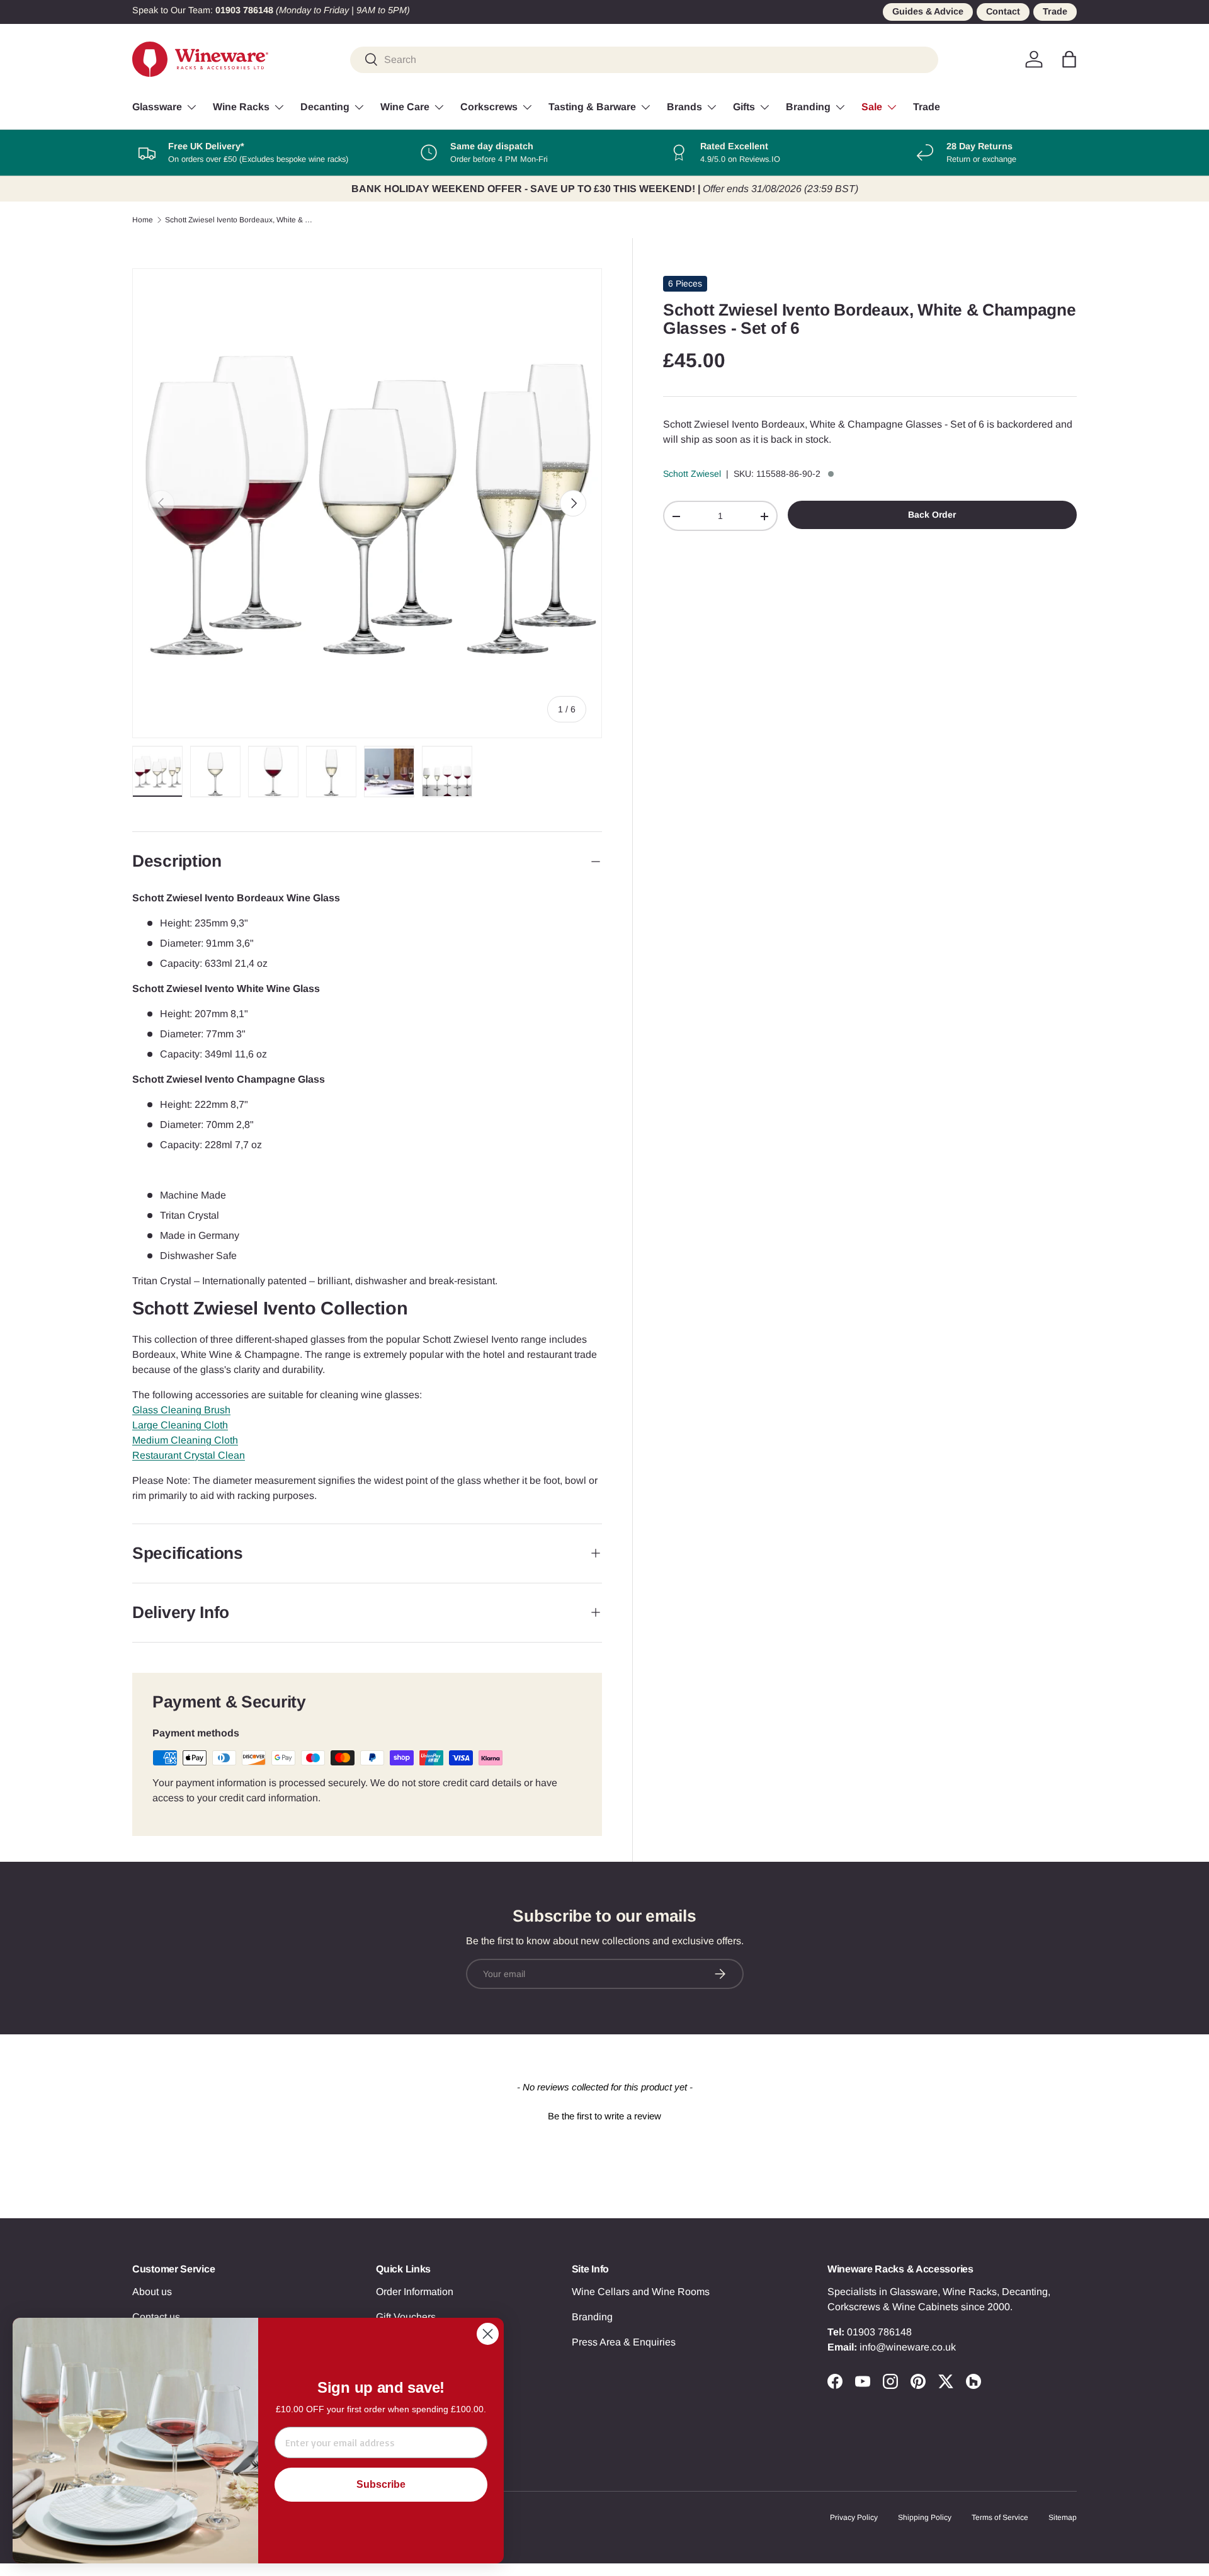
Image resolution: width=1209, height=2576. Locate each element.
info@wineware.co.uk (908, 2347)
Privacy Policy (854, 2517)
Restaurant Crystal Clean (189, 1455)
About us (152, 2292)
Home (143, 220)
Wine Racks (241, 107)
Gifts (744, 107)
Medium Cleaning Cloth (185, 1440)
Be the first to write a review (604, 2116)
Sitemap (1063, 2517)
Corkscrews (489, 107)
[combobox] (644, 59)
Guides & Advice (928, 11)
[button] (1069, 59)
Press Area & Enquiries (624, 2342)
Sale (872, 107)
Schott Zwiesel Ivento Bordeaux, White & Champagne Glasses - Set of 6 (241, 220)
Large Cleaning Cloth (180, 1425)
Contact (1003, 11)
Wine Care (405, 107)
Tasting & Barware (592, 107)
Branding (808, 107)
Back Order (932, 515)
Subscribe (381, 2484)
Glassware (157, 107)
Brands (684, 107)
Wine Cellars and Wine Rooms (641, 2292)
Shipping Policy (925, 2517)
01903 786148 (879, 2332)
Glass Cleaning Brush (181, 1410)
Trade (1055, 11)
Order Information (415, 2292)
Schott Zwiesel (692, 474)
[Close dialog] (488, 2334)
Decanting (325, 107)
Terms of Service (1000, 2517)
